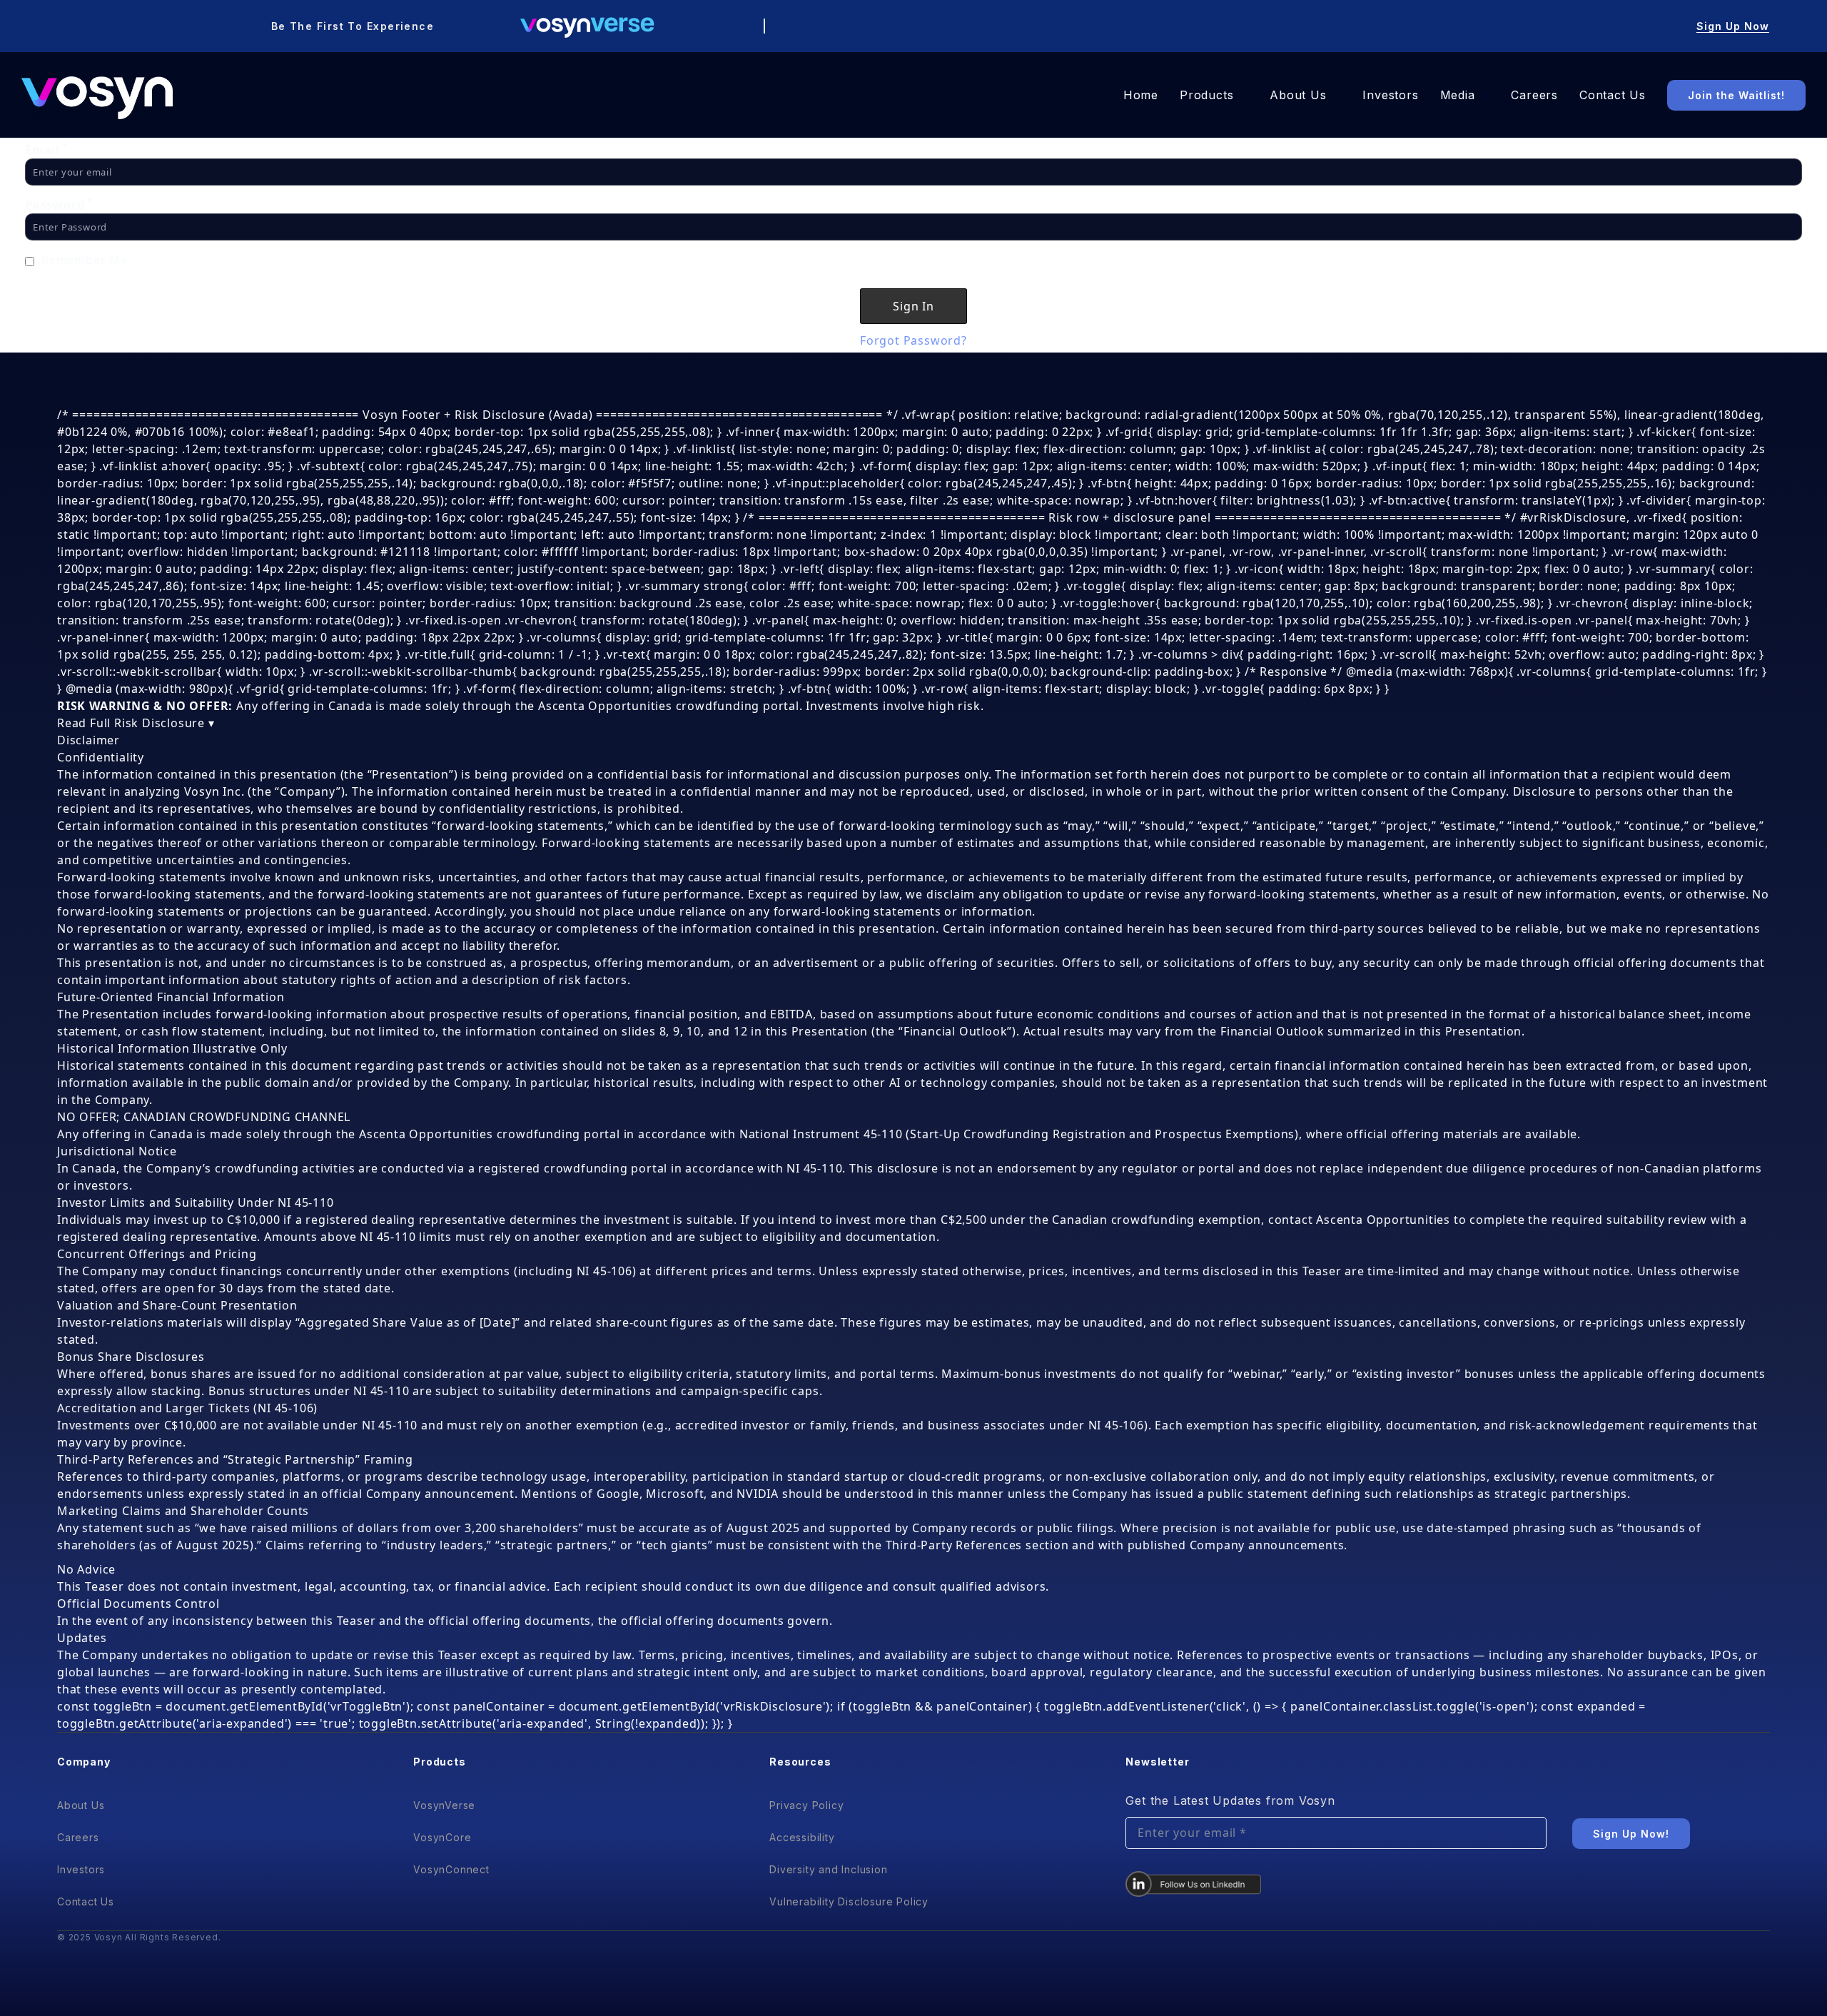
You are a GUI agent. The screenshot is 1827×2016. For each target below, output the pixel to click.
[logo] (97, 98)
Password (59, 205)
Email (47, 150)
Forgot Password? (913, 340)
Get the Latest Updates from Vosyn (1230, 1800)
